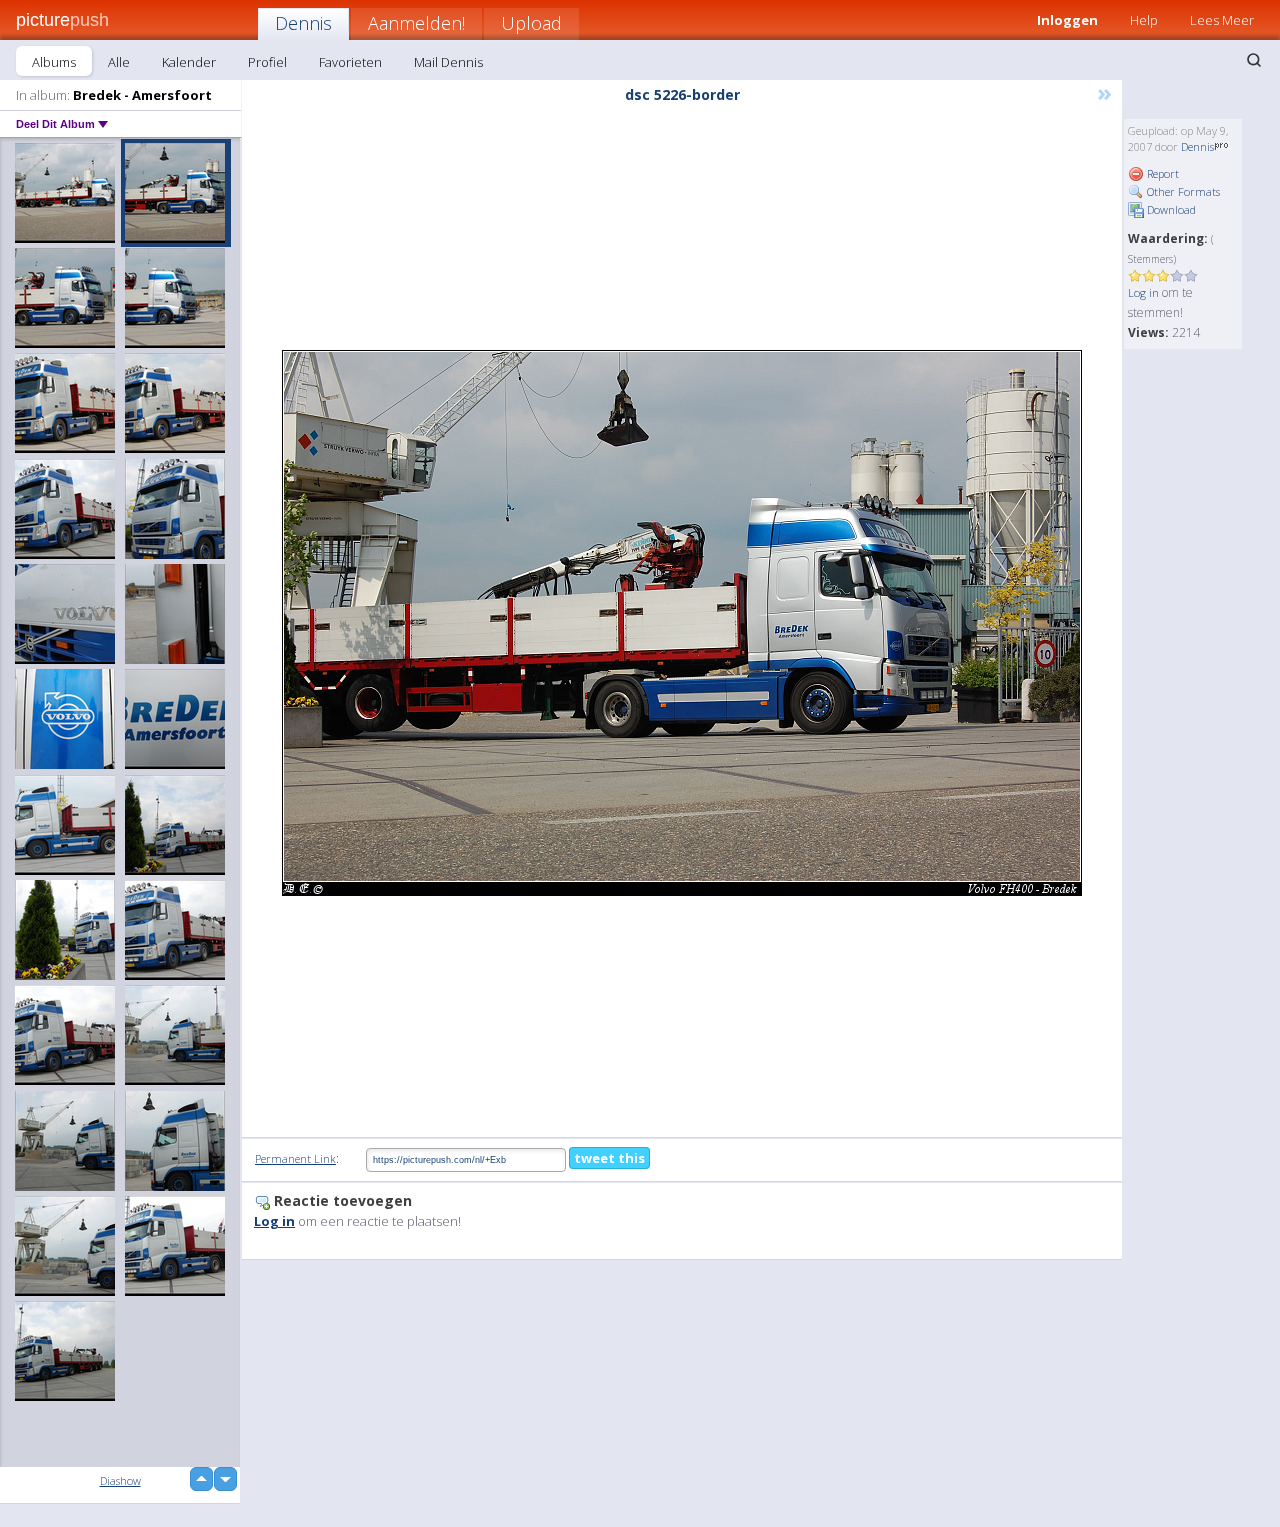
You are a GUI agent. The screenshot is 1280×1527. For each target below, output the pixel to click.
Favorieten (350, 62)
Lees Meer (1222, 20)
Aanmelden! (416, 23)
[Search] (1254, 60)
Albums (54, 62)
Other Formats (1182, 191)
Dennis (303, 23)
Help (1144, 20)
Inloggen (1067, 20)
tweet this (609, 1158)
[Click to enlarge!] (682, 623)
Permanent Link (295, 1158)
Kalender (189, 62)
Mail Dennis (448, 62)
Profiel (267, 62)
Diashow (120, 1480)
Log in (1143, 292)
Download (1170, 209)
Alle (119, 62)
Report (1161, 173)
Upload (531, 23)
